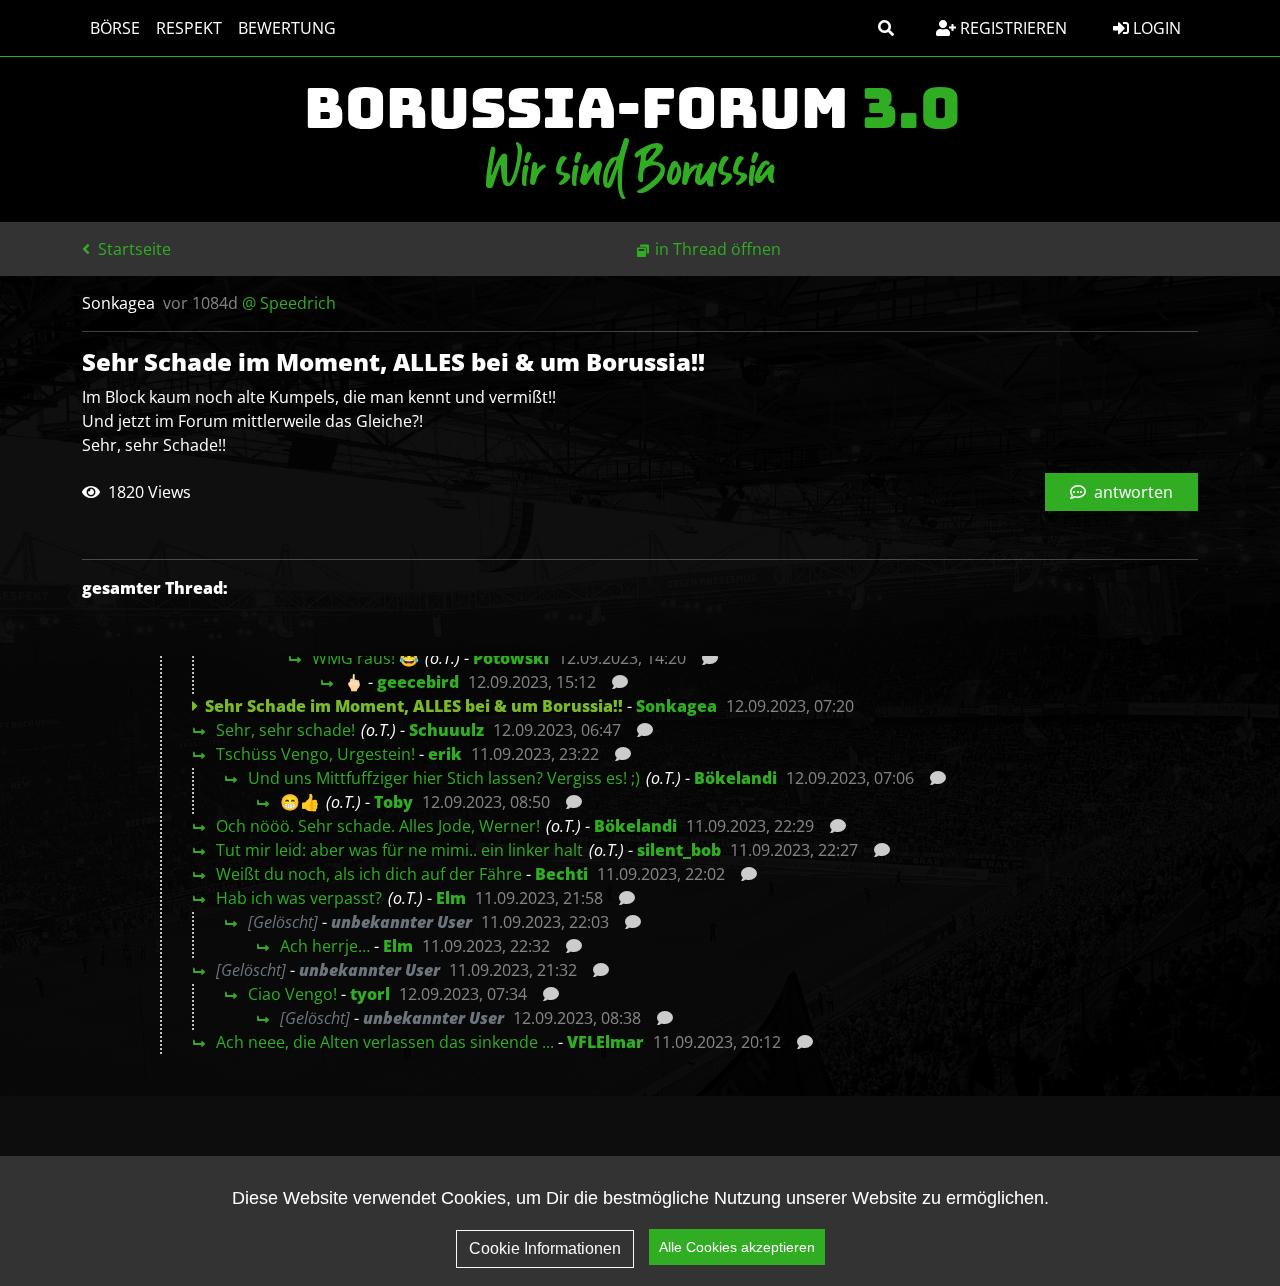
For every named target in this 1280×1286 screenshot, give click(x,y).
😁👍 (300, 802)
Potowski (511, 658)
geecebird (418, 682)
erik (445, 754)
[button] (886, 28)
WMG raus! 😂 (365, 658)
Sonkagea (676, 706)
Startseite (132, 249)
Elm (451, 898)
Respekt (189, 28)
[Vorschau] (704, 658)
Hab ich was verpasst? (299, 898)
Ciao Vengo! (292, 994)
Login (1155, 28)
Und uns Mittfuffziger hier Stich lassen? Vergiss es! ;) (444, 778)
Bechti (561, 874)
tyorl (370, 994)
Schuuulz (446, 730)
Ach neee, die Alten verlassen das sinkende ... (385, 1042)
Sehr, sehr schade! (285, 730)
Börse (115, 28)
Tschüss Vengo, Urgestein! (315, 754)
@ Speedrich (289, 303)
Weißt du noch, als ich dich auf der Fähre (369, 874)
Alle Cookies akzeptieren (737, 1247)
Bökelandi (735, 778)
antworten (1131, 492)
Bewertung (287, 28)
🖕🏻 (354, 682)
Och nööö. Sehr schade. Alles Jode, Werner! (378, 826)
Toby (393, 802)
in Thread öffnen (718, 249)
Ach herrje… (325, 946)
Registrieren (1011, 28)
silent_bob (679, 850)
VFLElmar (605, 1042)
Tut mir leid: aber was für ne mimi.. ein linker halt (399, 850)
